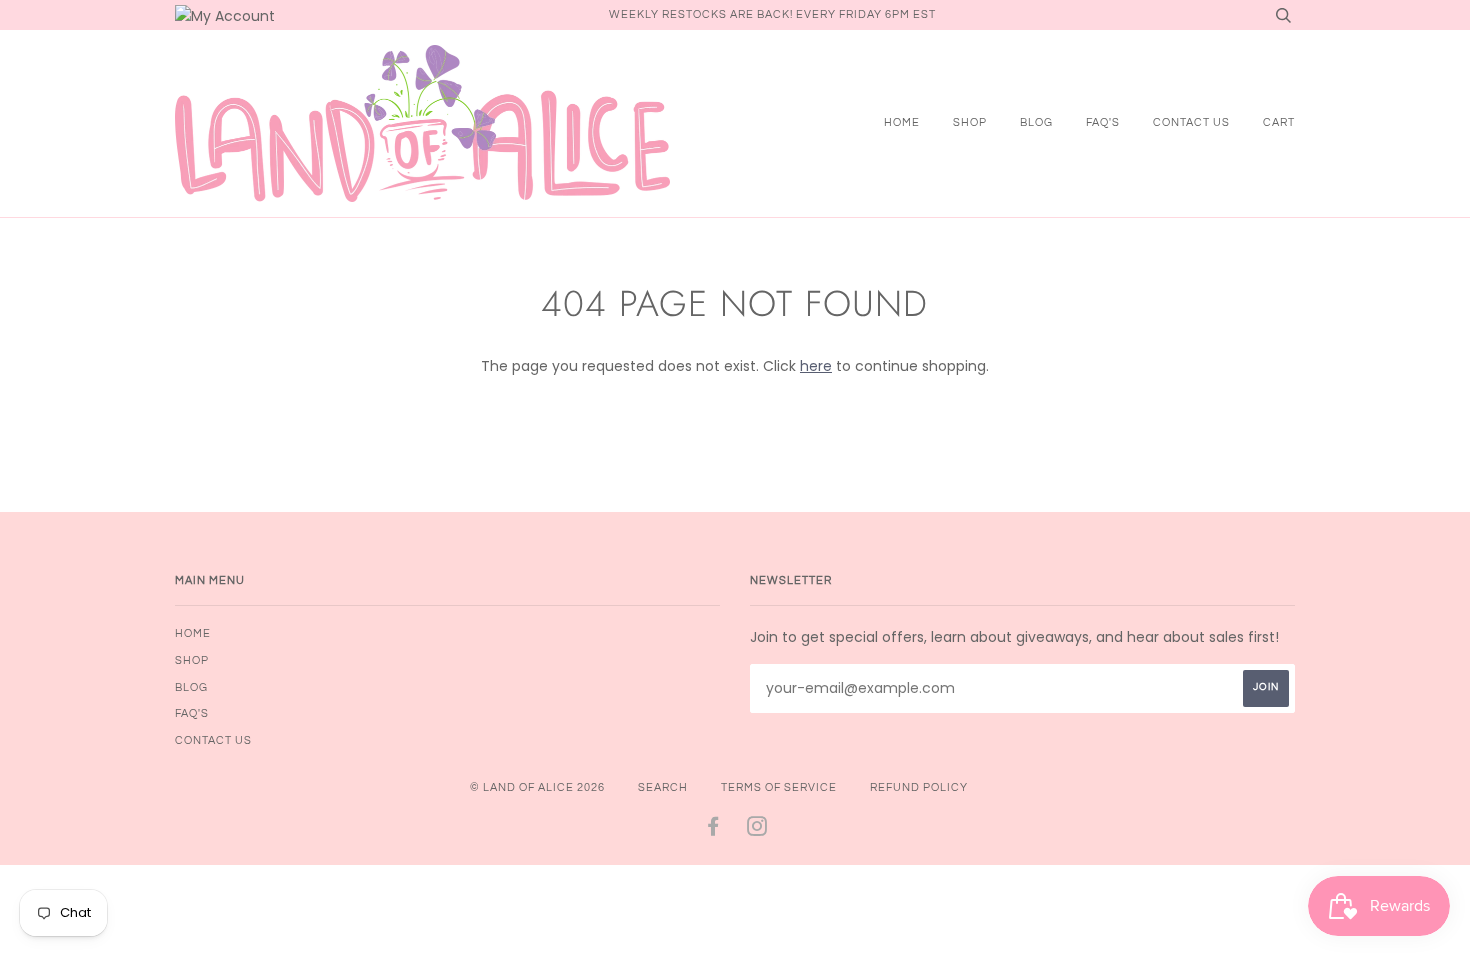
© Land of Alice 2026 (537, 787)
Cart (1279, 122)
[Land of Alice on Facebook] (713, 830)
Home (902, 122)
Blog (1036, 122)
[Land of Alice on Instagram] (757, 830)
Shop (970, 122)
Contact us (1191, 122)
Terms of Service (779, 787)
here (816, 366)
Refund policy (919, 787)
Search (663, 787)
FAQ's (1103, 122)
